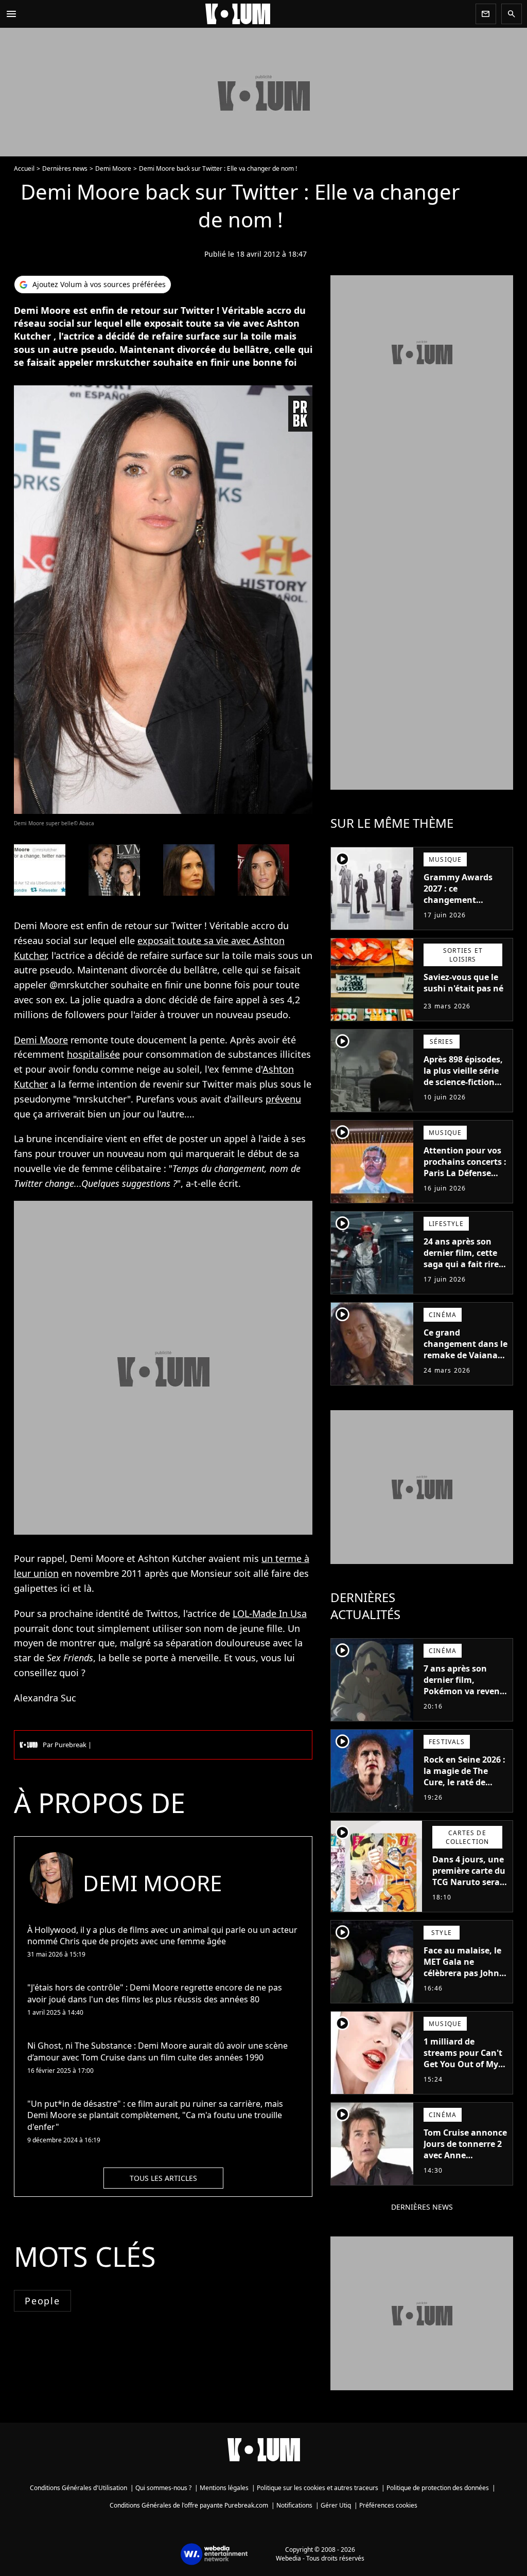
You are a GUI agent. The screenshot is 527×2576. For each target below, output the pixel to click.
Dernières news (65, 168)
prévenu (283, 1099)
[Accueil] (247, 14)
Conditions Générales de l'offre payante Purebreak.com (189, 2505)
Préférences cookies (388, 2505)
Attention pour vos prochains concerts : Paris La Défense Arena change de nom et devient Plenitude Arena (465, 1179)
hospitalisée (93, 1054)
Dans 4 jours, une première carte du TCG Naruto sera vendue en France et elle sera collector (469, 1888)
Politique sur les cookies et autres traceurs (318, 2488)
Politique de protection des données (438, 2488)
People (42, 2301)
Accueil (24, 168)
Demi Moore (113, 168)
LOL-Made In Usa (270, 1613)
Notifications (294, 2505)
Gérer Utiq (336, 2505)
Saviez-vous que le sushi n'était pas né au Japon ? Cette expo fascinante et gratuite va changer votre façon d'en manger (464, 1011)
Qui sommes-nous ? (163, 2488)
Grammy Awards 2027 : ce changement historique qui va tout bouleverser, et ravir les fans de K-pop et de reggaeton (465, 911)
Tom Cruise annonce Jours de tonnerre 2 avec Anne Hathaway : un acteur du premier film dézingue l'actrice (465, 2166)
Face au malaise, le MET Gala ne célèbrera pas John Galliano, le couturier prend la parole (462, 1979)
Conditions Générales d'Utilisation (78, 2488)
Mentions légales (224, 2488)
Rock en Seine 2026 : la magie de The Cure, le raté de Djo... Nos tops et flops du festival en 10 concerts (464, 1788)
